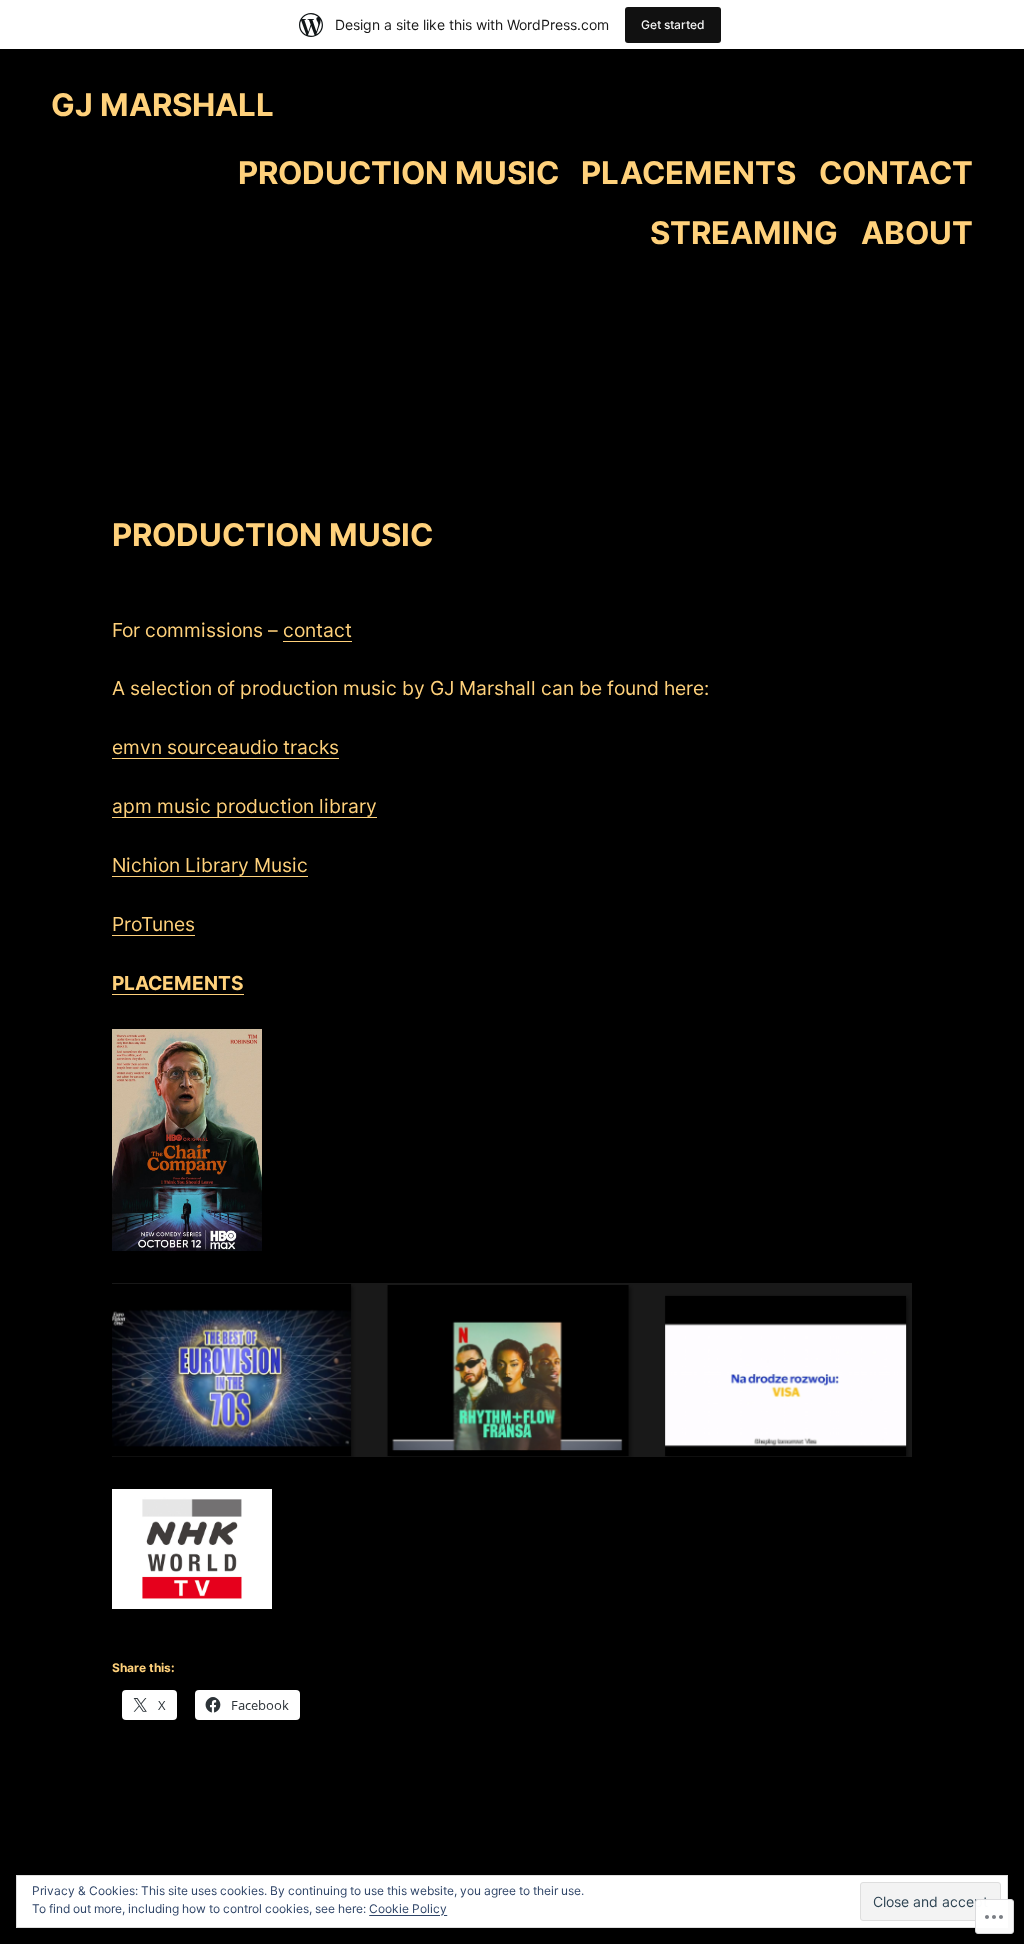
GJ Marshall (162, 105)
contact (317, 630)
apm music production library (244, 806)
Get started (673, 24)
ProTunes (153, 924)
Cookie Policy (408, 1908)
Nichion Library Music (210, 865)
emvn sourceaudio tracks (225, 747)
